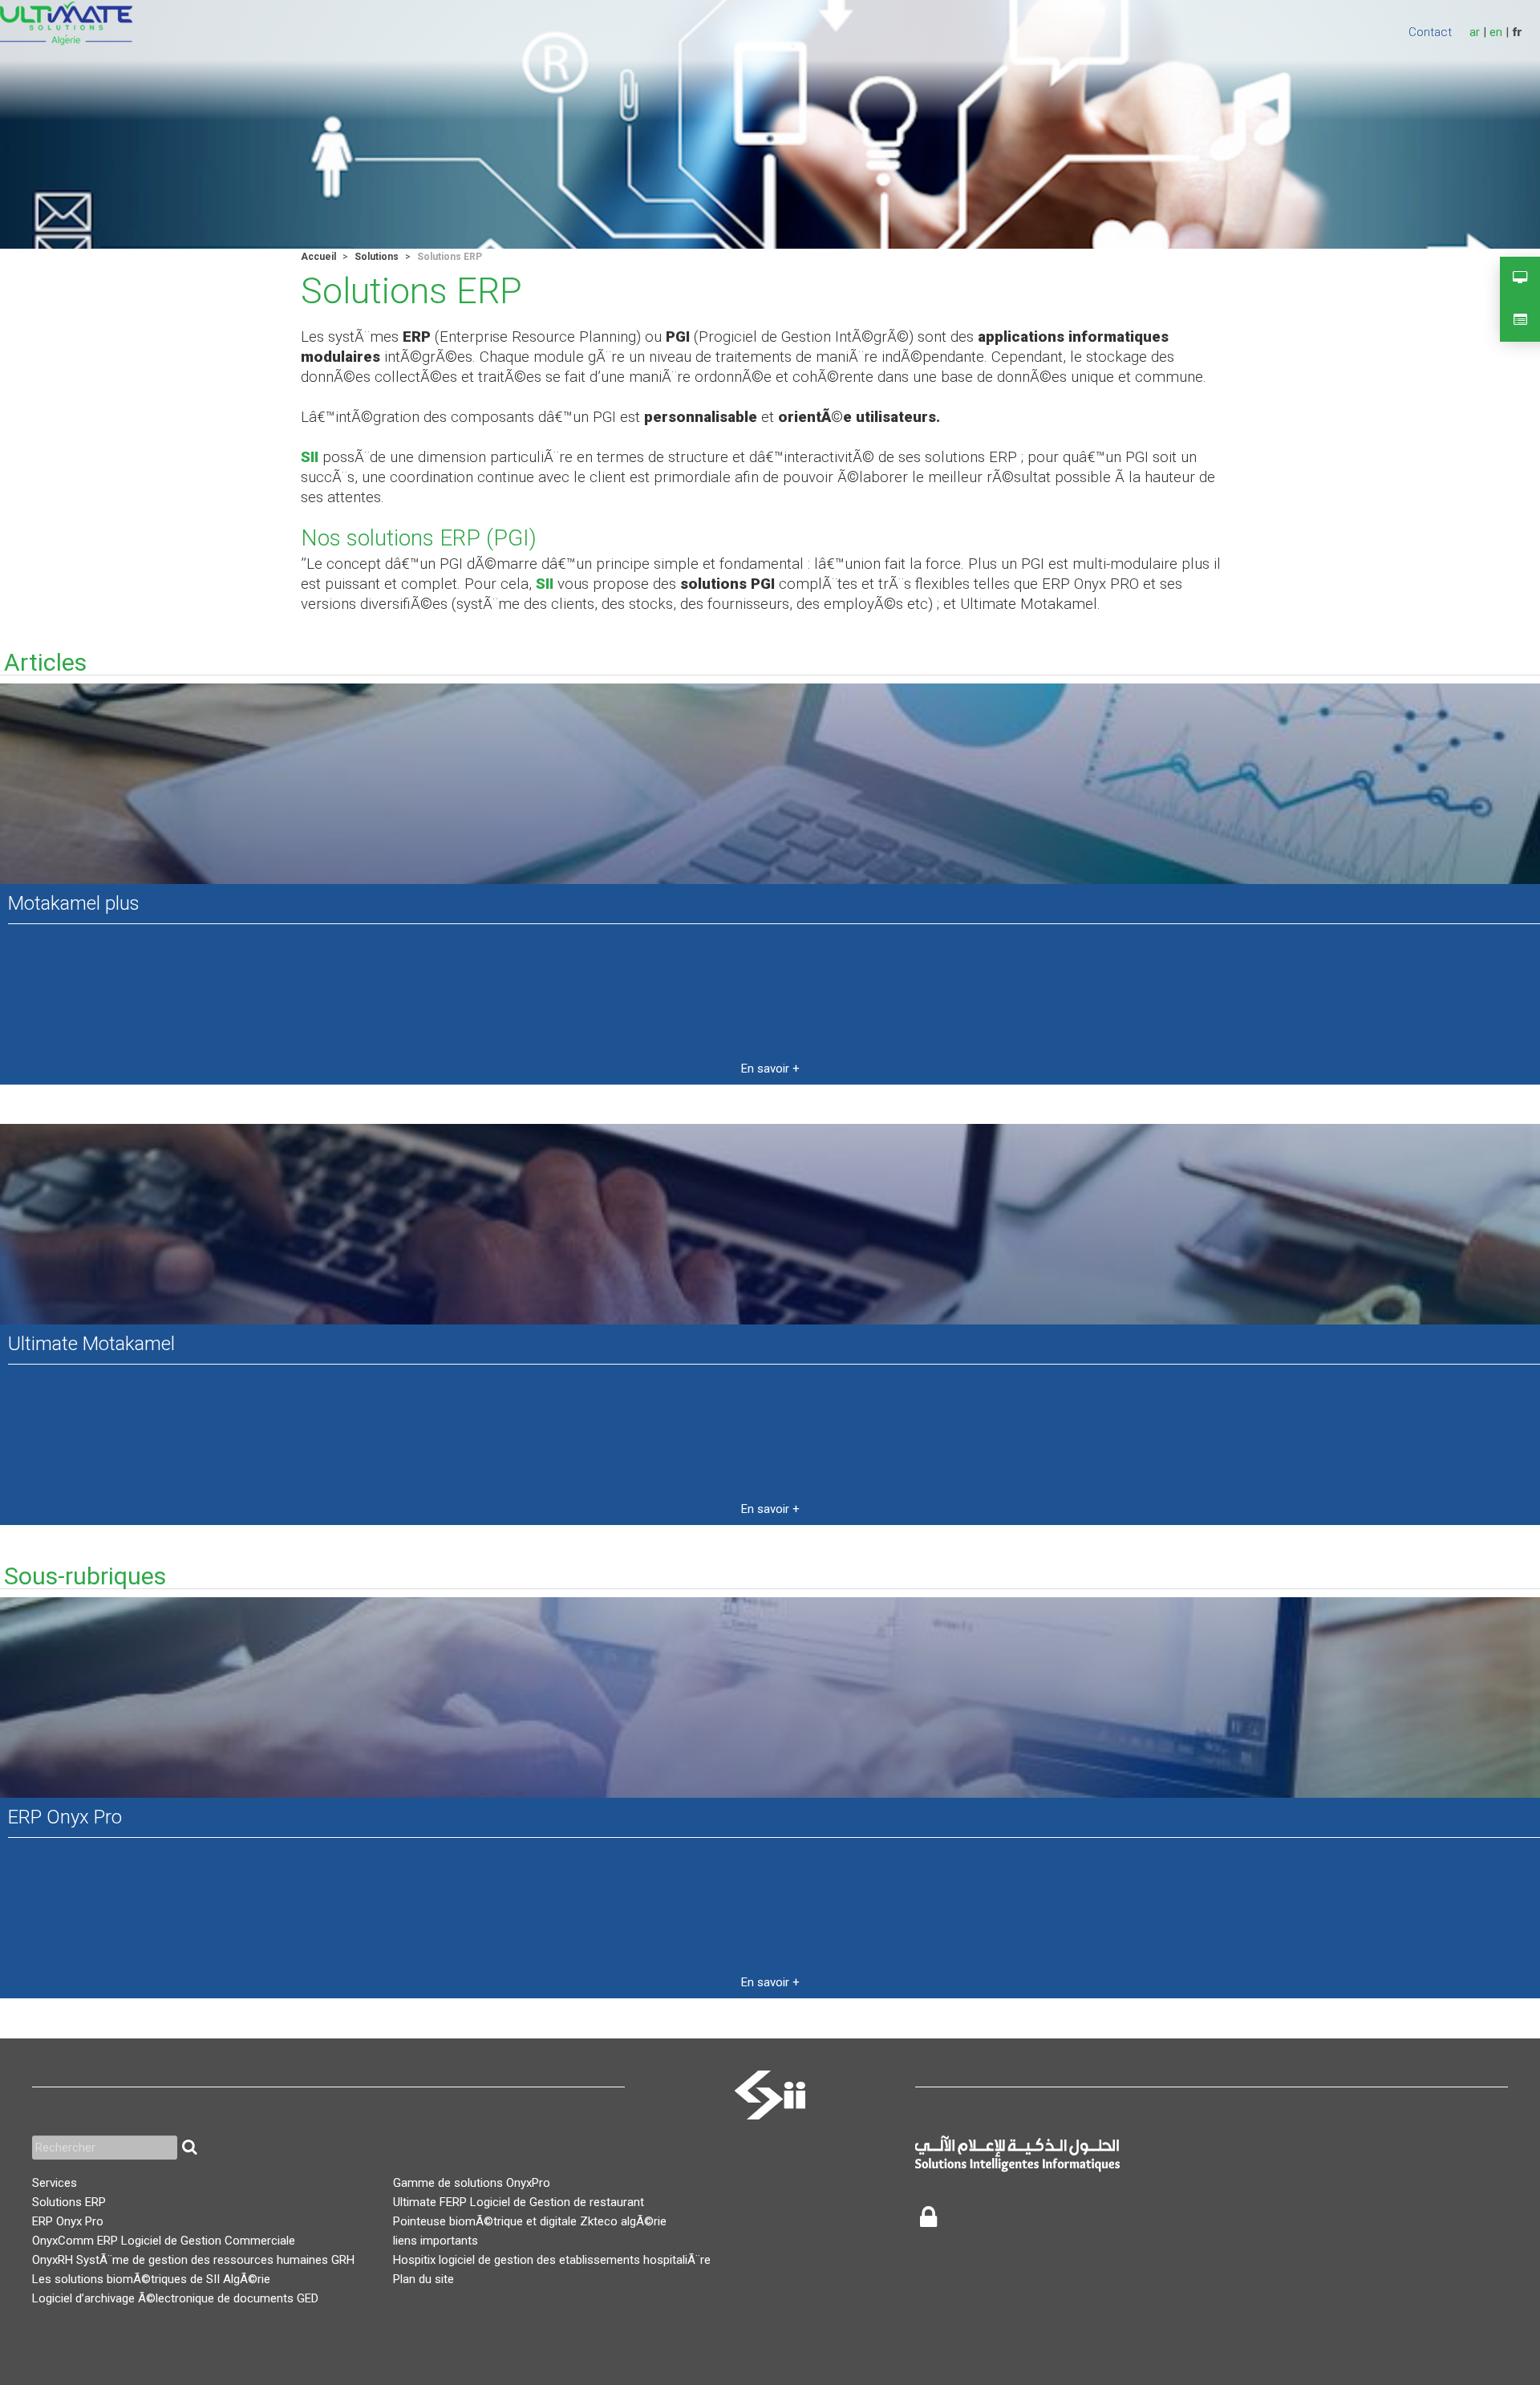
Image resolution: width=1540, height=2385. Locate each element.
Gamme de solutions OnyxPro (472, 2183)
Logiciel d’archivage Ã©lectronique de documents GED (175, 2298)
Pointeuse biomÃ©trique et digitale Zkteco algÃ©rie (530, 2221)
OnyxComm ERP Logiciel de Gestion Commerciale (164, 2241)
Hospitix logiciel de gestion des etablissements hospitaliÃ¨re (552, 2260)
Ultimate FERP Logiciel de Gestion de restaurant (519, 2202)
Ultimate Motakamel (91, 1344)
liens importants (436, 2241)
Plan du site (423, 2279)
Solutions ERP (69, 2202)
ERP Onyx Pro (65, 1817)
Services (55, 2183)
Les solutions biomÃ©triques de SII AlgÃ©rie (151, 2279)
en (1496, 32)
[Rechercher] (189, 2148)
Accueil (318, 257)
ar (1475, 32)
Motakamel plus (74, 903)
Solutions (377, 257)
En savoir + (770, 1069)
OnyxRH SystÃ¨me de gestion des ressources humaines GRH (193, 2260)
